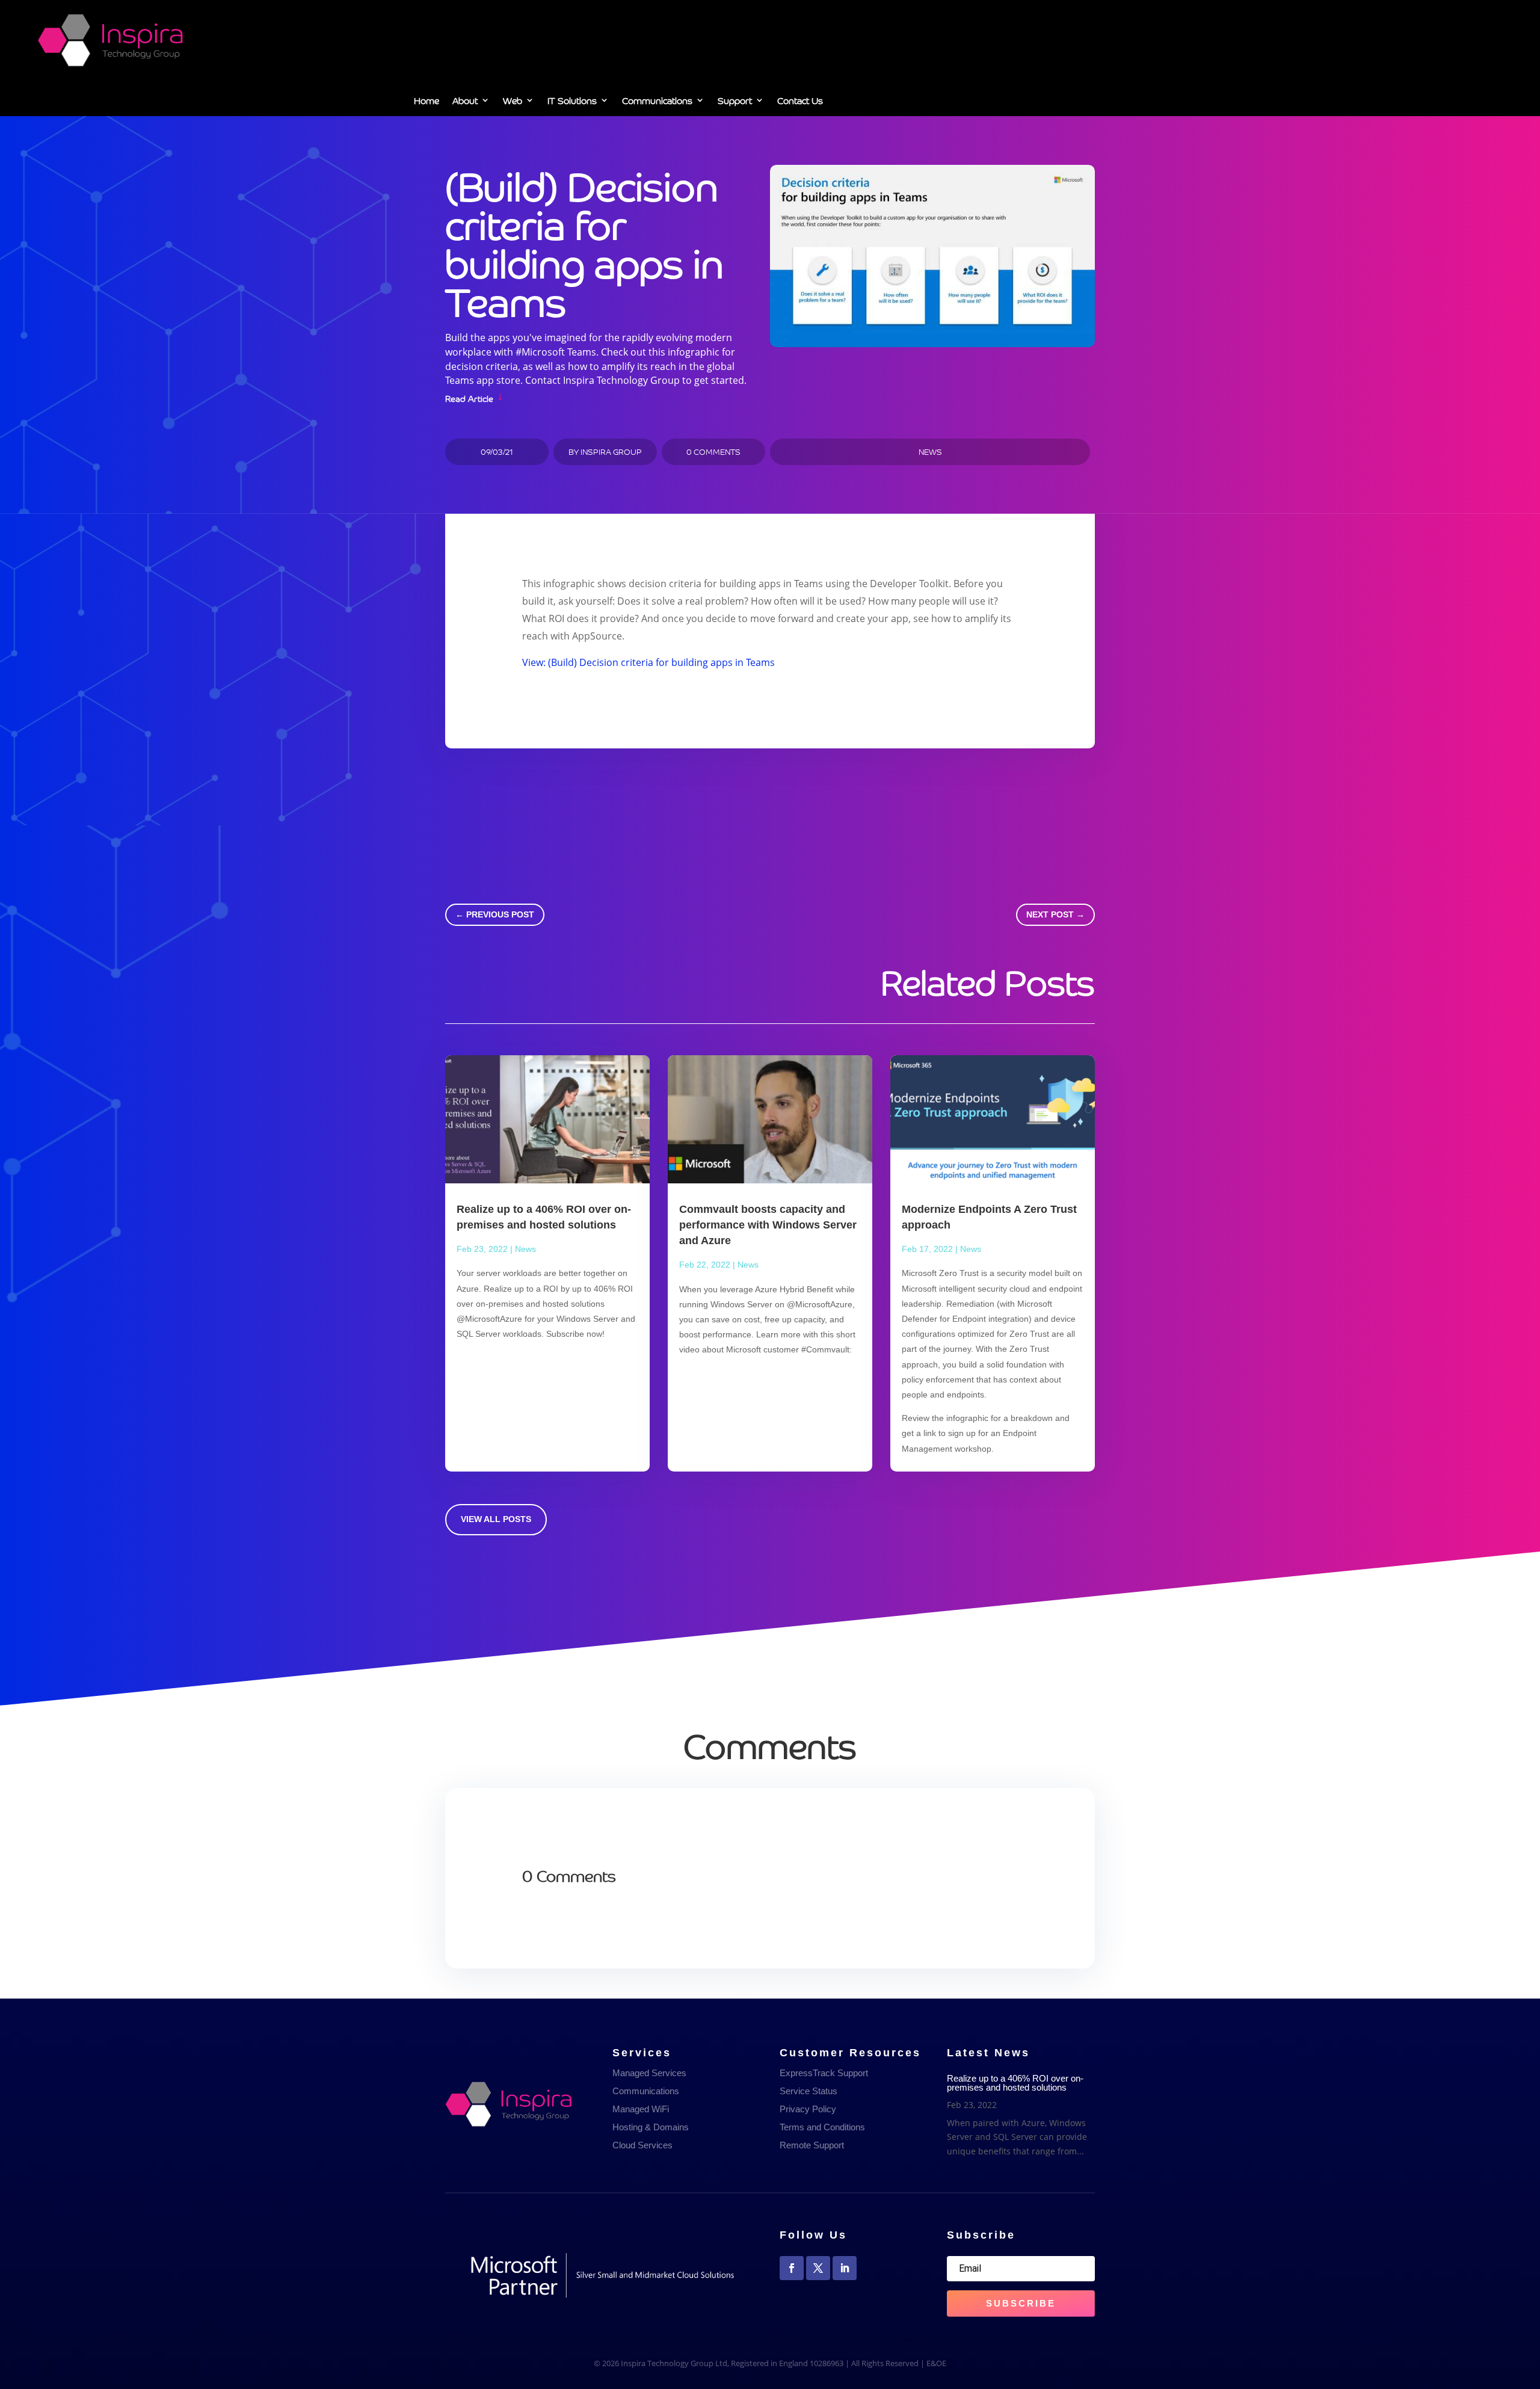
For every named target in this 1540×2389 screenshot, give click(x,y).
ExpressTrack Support (824, 2073)
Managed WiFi (641, 2109)
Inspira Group (611, 452)
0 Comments (713, 452)
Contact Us (800, 102)
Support (735, 102)
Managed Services (649, 2073)
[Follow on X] (818, 2268)
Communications (657, 102)
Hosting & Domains (651, 2127)
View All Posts (496, 1519)
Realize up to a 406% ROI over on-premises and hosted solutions (1015, 2083)
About (465, 102)
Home (427, 102)
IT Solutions (572, 102)
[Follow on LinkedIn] (845, 2268)
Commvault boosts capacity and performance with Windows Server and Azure (768, 1225)
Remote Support (812, 2145)
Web (513, 102)
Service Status (808, 2091)
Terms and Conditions (822, 2127)
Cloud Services (642, 2145)
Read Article (469, 397)
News (930, 452)
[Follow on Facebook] (792, 2268)
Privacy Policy (808, 2109)
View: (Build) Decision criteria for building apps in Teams (648, 662)
